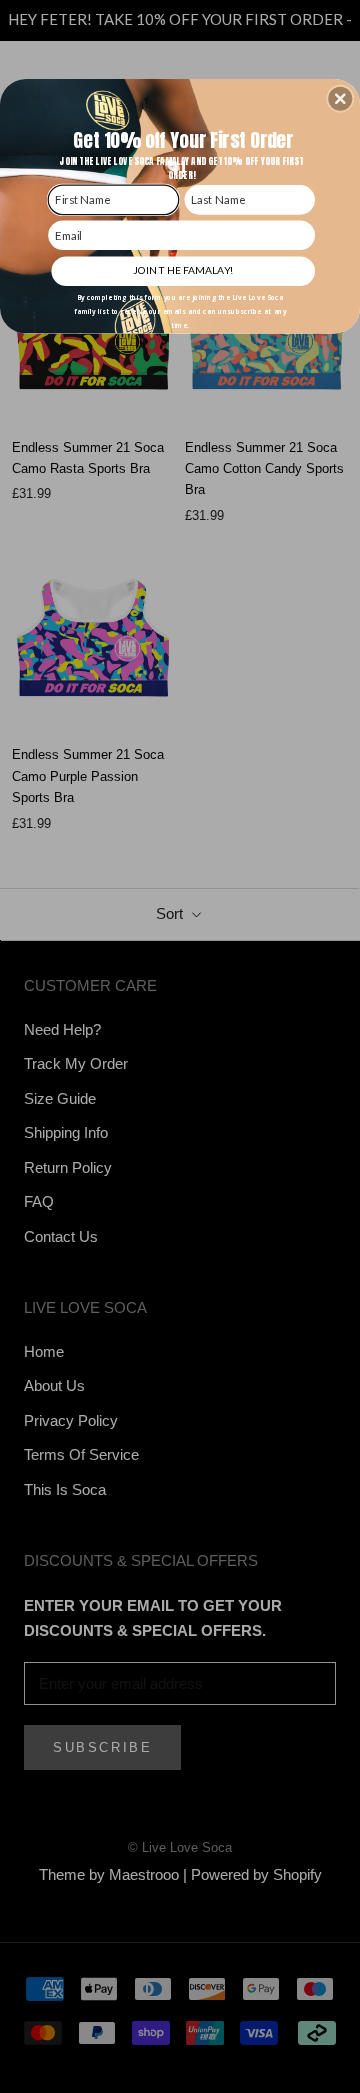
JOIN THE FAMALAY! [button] (183, 270)
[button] (340, 99)
